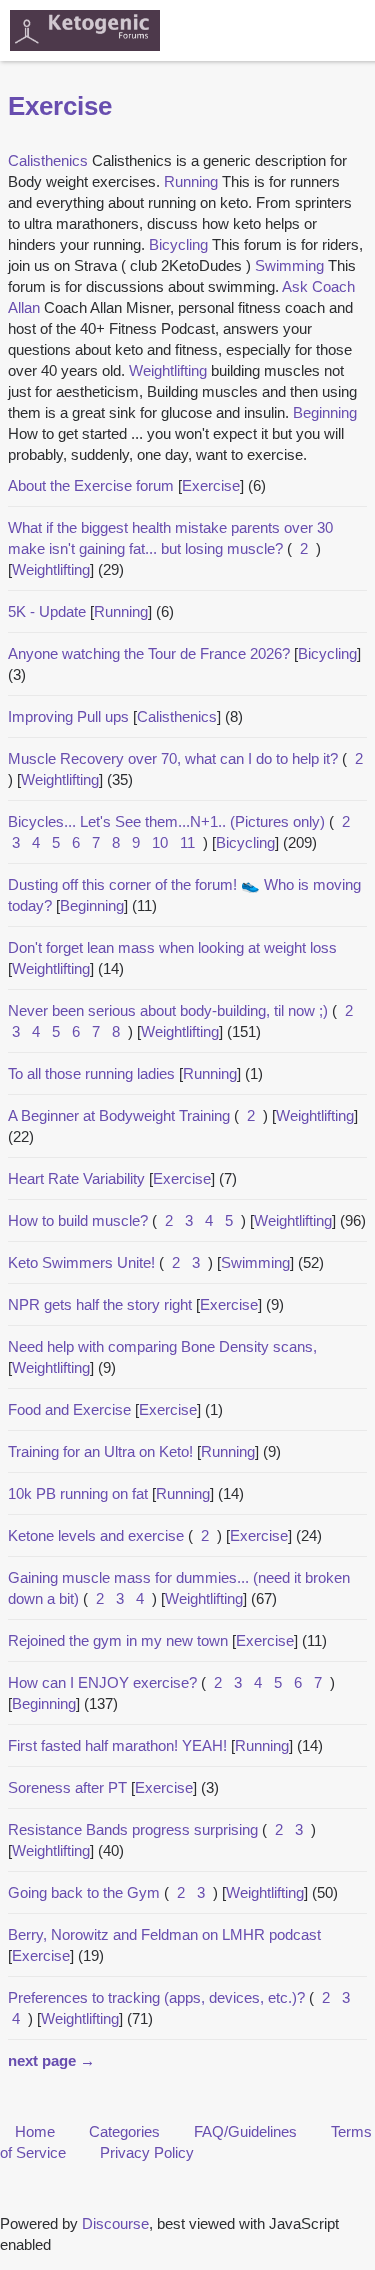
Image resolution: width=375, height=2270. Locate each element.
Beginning (92, 905)
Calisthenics (177, 716)
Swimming (255, 1262)
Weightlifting (51, 569)
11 (187, 842)
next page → (51, 2060)
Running (121, 611)
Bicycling (327, 653)
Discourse (115, 2223)
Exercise (211, 485)
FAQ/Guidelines (245, 2131)
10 (160, 842)
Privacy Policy (147, 2152)
